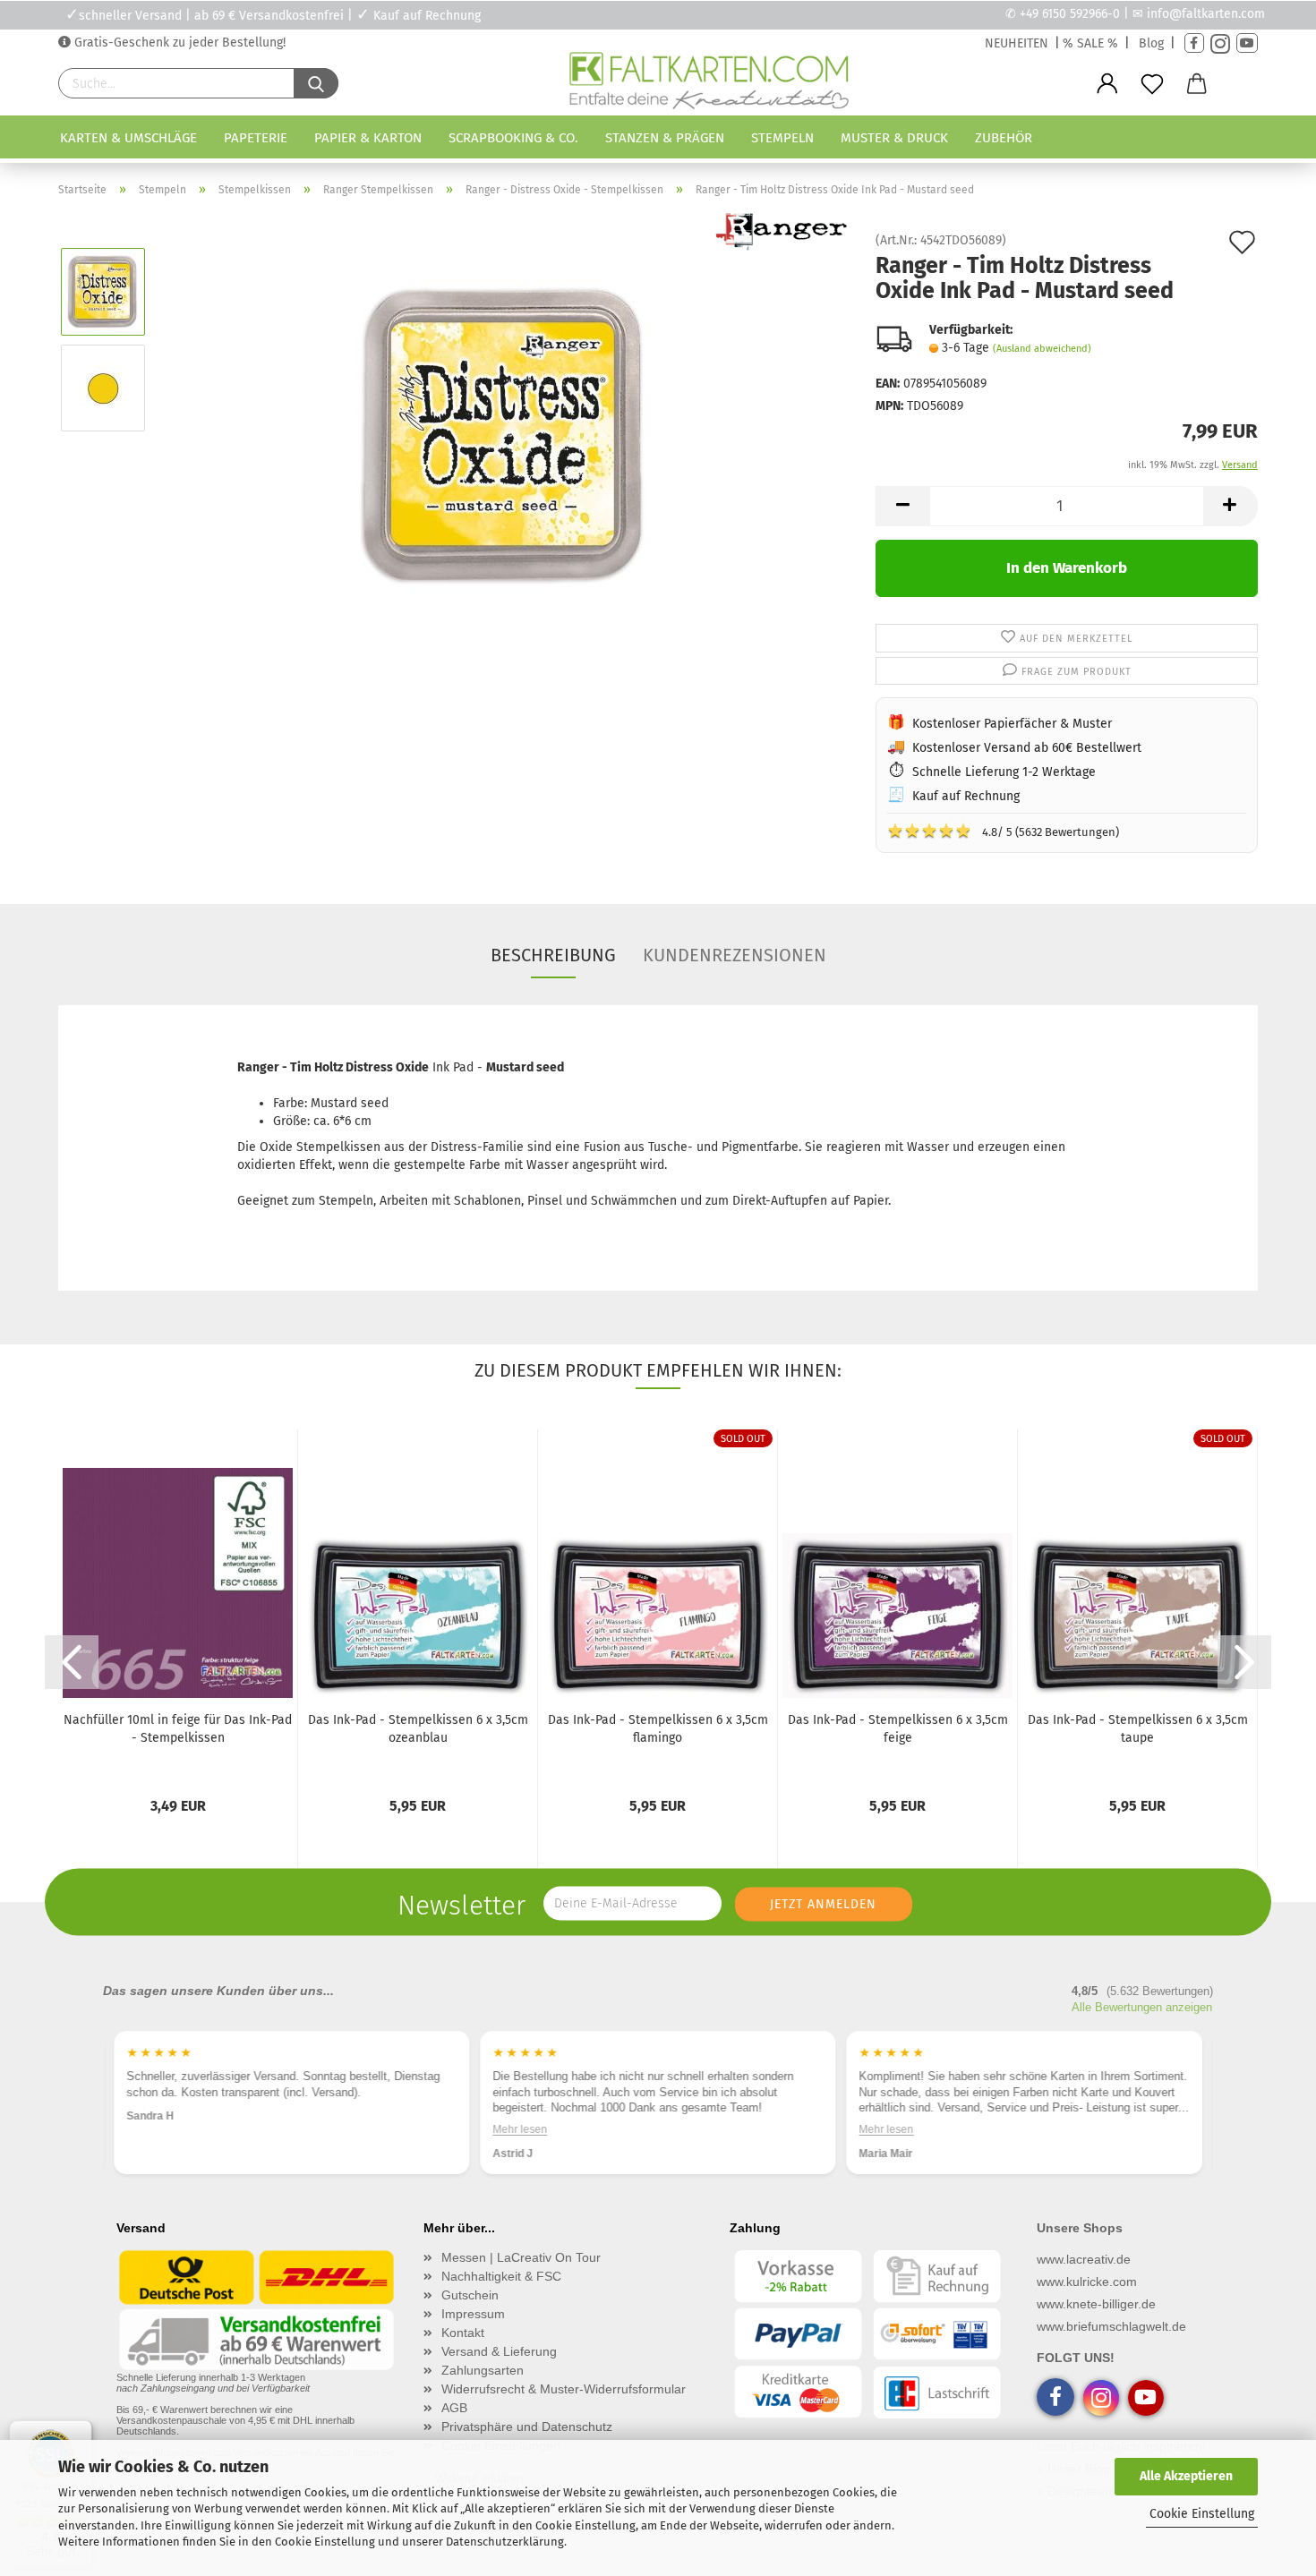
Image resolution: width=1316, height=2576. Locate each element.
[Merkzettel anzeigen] (1152, 84)
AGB (454, 2408)
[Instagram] (1220, 43)
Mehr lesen (520, 2129)
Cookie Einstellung (1202, 2514)
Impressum (473, 2314)
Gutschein (470, 2295)
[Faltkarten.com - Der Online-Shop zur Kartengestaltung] (709, 84)
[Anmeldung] (1107, 84)
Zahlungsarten (483, 2370)
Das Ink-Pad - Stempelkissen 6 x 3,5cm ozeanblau (418, 1729)
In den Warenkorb (1067, 568)
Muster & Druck (894, 138)
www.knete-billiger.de (1096, 2304)
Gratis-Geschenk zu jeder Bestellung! (178, 43)
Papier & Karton (368, 138)
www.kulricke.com (1087, 2282)
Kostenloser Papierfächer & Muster (1012, 724)
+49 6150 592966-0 (1070, 14)
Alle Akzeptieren (1186, 2476)
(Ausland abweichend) (1042, 349)
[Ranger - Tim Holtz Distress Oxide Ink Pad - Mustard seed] (505, 435)
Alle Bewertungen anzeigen (1142, 2007)
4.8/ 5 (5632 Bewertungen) (1003, 831)
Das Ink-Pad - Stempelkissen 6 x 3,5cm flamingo (658, 1729)
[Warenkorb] (1197, 84)
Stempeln (782, 138)
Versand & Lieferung (499, 2351)
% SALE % (1090, 43)
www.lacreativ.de (1084, 2259)
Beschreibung (553, 955)
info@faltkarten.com (1206, 14)
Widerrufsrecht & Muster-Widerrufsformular (564, 2389)
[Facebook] (1194, 43)
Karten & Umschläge (128, 138)
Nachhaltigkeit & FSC (501, 2276)
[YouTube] (1247, 43)
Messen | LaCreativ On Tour (521, 2257)
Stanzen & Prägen (665, 138)
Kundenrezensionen (735, 955)
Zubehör (1004, 138)
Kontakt (463, 2333)
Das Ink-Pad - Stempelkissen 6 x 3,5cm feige (898, 1729)
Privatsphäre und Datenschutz (527, 2427)
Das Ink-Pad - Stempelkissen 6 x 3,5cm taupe (1138, 1729)
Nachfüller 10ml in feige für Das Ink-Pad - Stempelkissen (178, 1729)
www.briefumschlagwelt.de (1111, 2326)
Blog (1151, 43)
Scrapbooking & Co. (513, 138)
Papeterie (256, 138)
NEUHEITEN (1017, 43)
